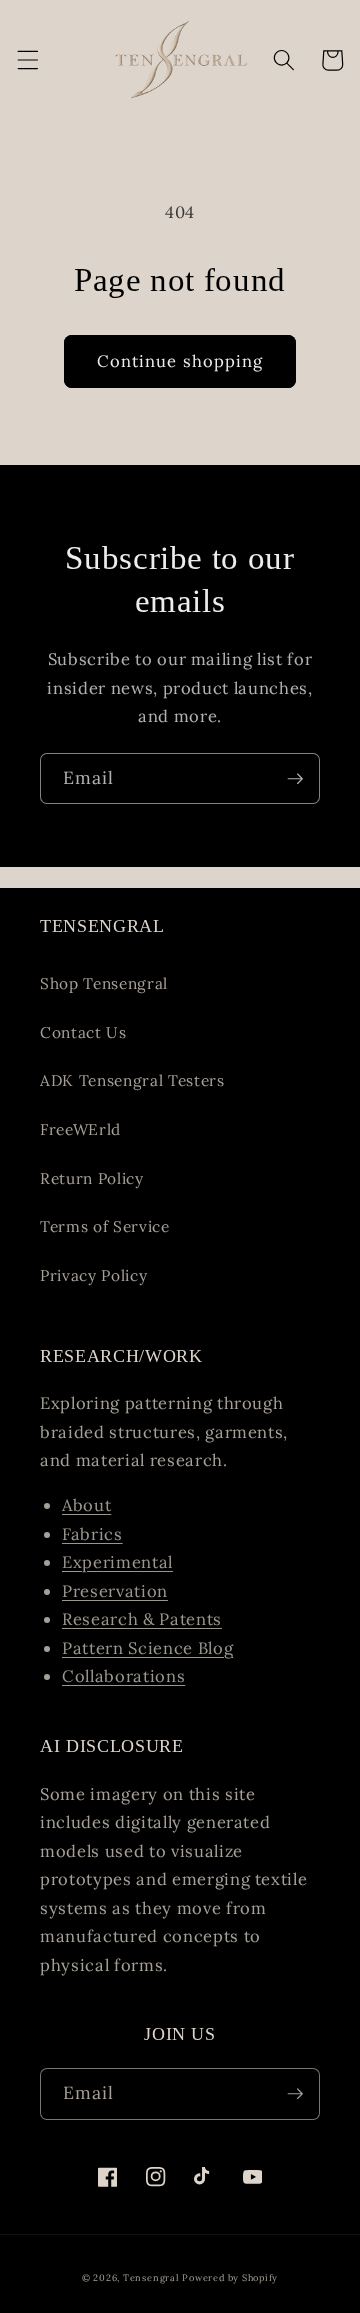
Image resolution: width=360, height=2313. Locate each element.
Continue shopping (180, 361)
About (86, 1505)
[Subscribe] (295, 779)
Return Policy (92, 1178)
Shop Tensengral (104, 983)
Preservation (115, 1591)
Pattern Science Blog (147, 1648)
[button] (27, 60)
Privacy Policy (93, 1275)
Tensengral (151, 2278)
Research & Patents (142, 1619)
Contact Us (83, 1032)
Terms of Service (105, 1226)
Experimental (117, 1562)
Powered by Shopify (230, 2278)
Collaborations (123, 1676)
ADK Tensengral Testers (132, 1080)
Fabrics (92, 1534)
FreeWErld (80, 1129)
